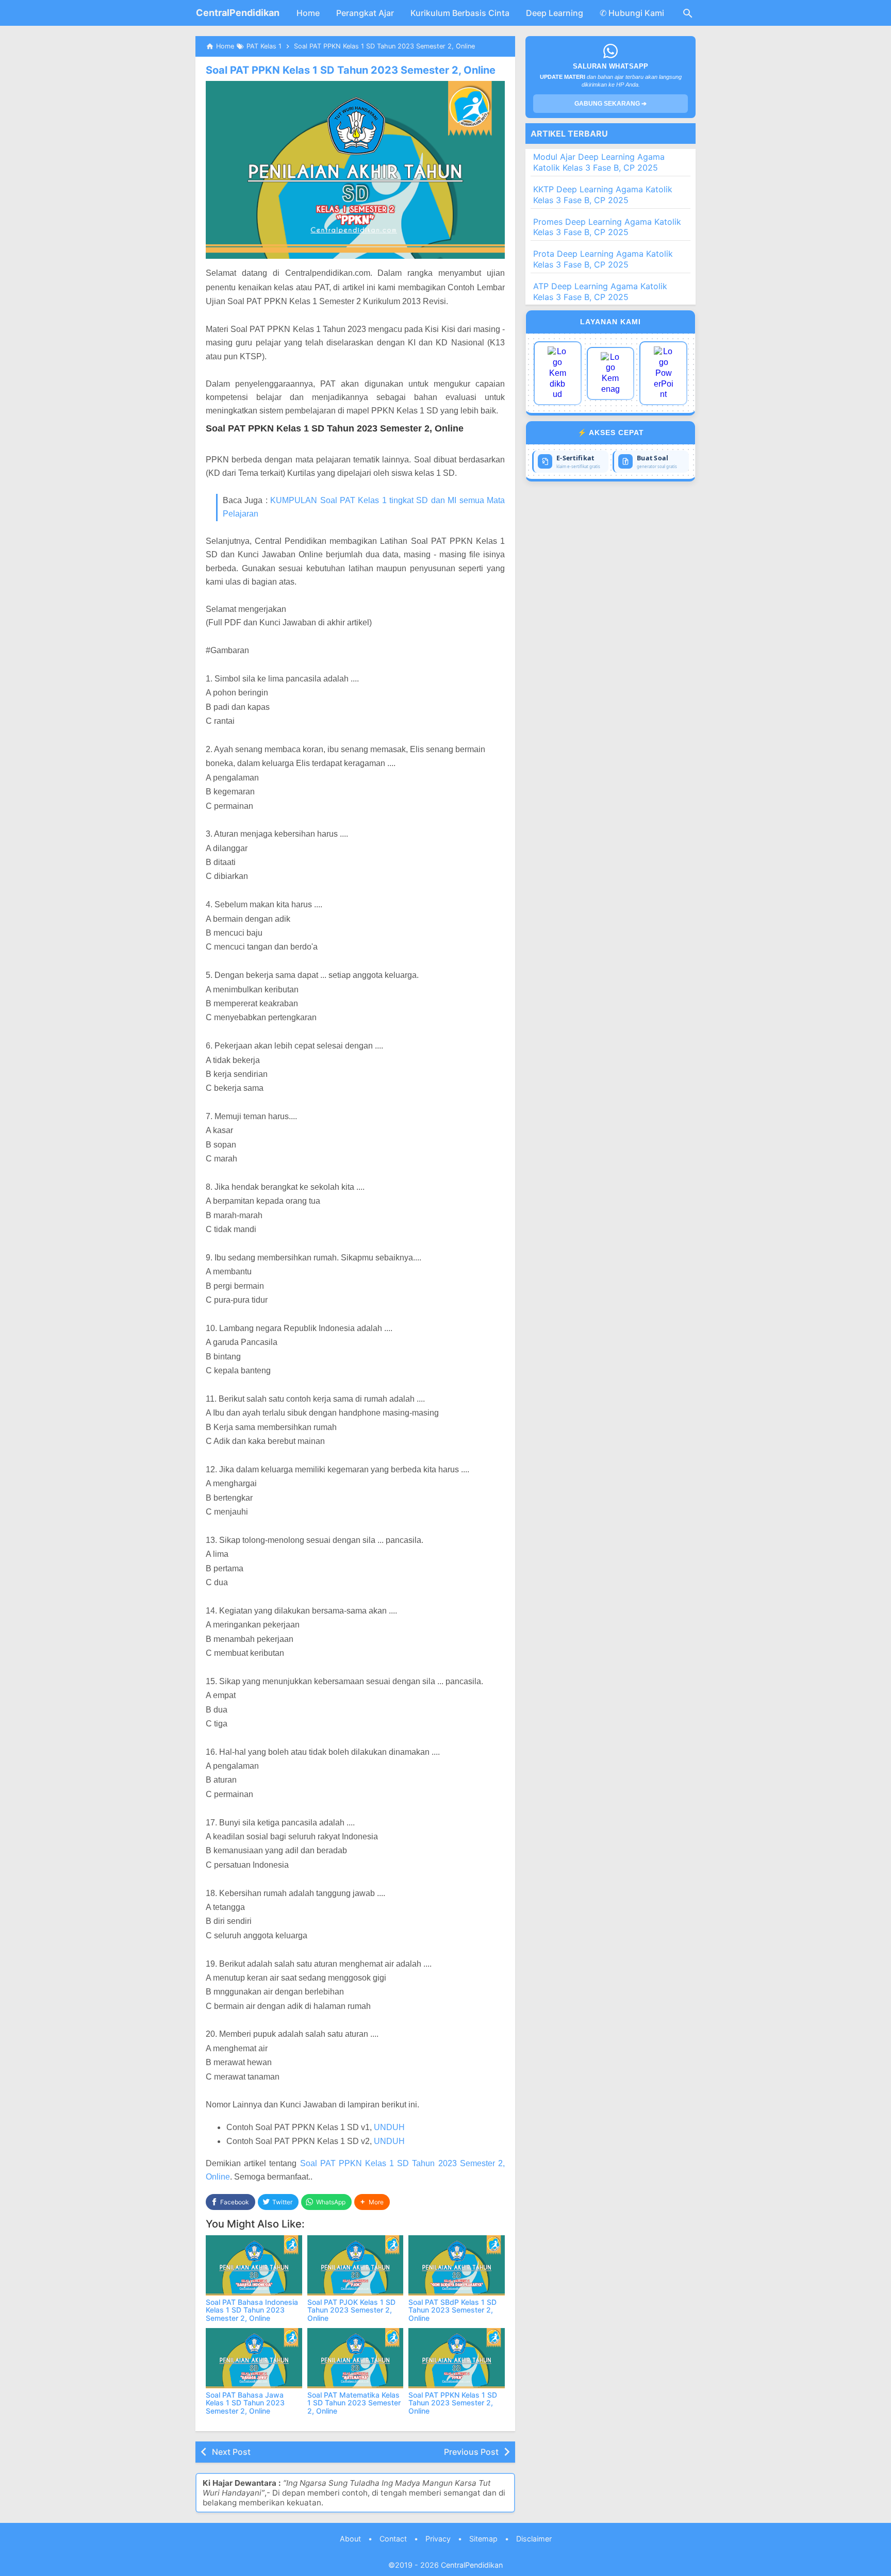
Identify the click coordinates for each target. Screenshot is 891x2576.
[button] (372, 2202)
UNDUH (389, 2127)
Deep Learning (555, 13)
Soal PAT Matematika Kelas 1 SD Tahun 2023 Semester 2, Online (354, 2403)
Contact (393, 2539)
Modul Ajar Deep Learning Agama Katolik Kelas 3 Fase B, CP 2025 (599, 162)
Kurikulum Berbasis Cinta (460, 13)
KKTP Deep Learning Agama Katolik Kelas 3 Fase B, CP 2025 (603, 195)
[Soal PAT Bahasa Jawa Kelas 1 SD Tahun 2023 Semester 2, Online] (254, 2358)
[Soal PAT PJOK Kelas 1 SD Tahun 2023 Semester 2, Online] (356, 2265)
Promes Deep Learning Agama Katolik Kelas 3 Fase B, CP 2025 (607, 227)
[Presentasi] (663, 373)
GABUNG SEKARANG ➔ (610, 104)
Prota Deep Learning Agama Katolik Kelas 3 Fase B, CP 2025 (603, 259)
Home (308, 13)
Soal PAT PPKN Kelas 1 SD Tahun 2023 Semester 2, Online (351, 70)
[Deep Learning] (558, 373)
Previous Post (471, 2452)
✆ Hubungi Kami (632, 13)
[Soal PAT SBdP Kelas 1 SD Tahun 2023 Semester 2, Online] (457, 2265)
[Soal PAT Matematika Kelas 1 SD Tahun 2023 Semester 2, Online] (356, 2358)
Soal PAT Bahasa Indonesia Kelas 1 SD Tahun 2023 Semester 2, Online (252, 2310)
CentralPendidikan (238, 13)
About (350, 2539)
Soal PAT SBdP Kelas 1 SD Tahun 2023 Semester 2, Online (452, 2310)
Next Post (231, 2452)
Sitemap (483, 2539)
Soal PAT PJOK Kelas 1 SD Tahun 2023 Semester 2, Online (351, 2310)
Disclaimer (534, 2539)
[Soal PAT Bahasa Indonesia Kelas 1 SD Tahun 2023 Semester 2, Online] (254, 2265)
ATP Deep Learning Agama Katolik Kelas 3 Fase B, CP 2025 (600, 292)
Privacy (438, 2539)
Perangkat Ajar (365, 13)
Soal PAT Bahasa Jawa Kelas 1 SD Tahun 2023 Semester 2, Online (245, 2403)
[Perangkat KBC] (611, 373)
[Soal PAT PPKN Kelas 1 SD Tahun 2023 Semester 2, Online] (457, 2358)
